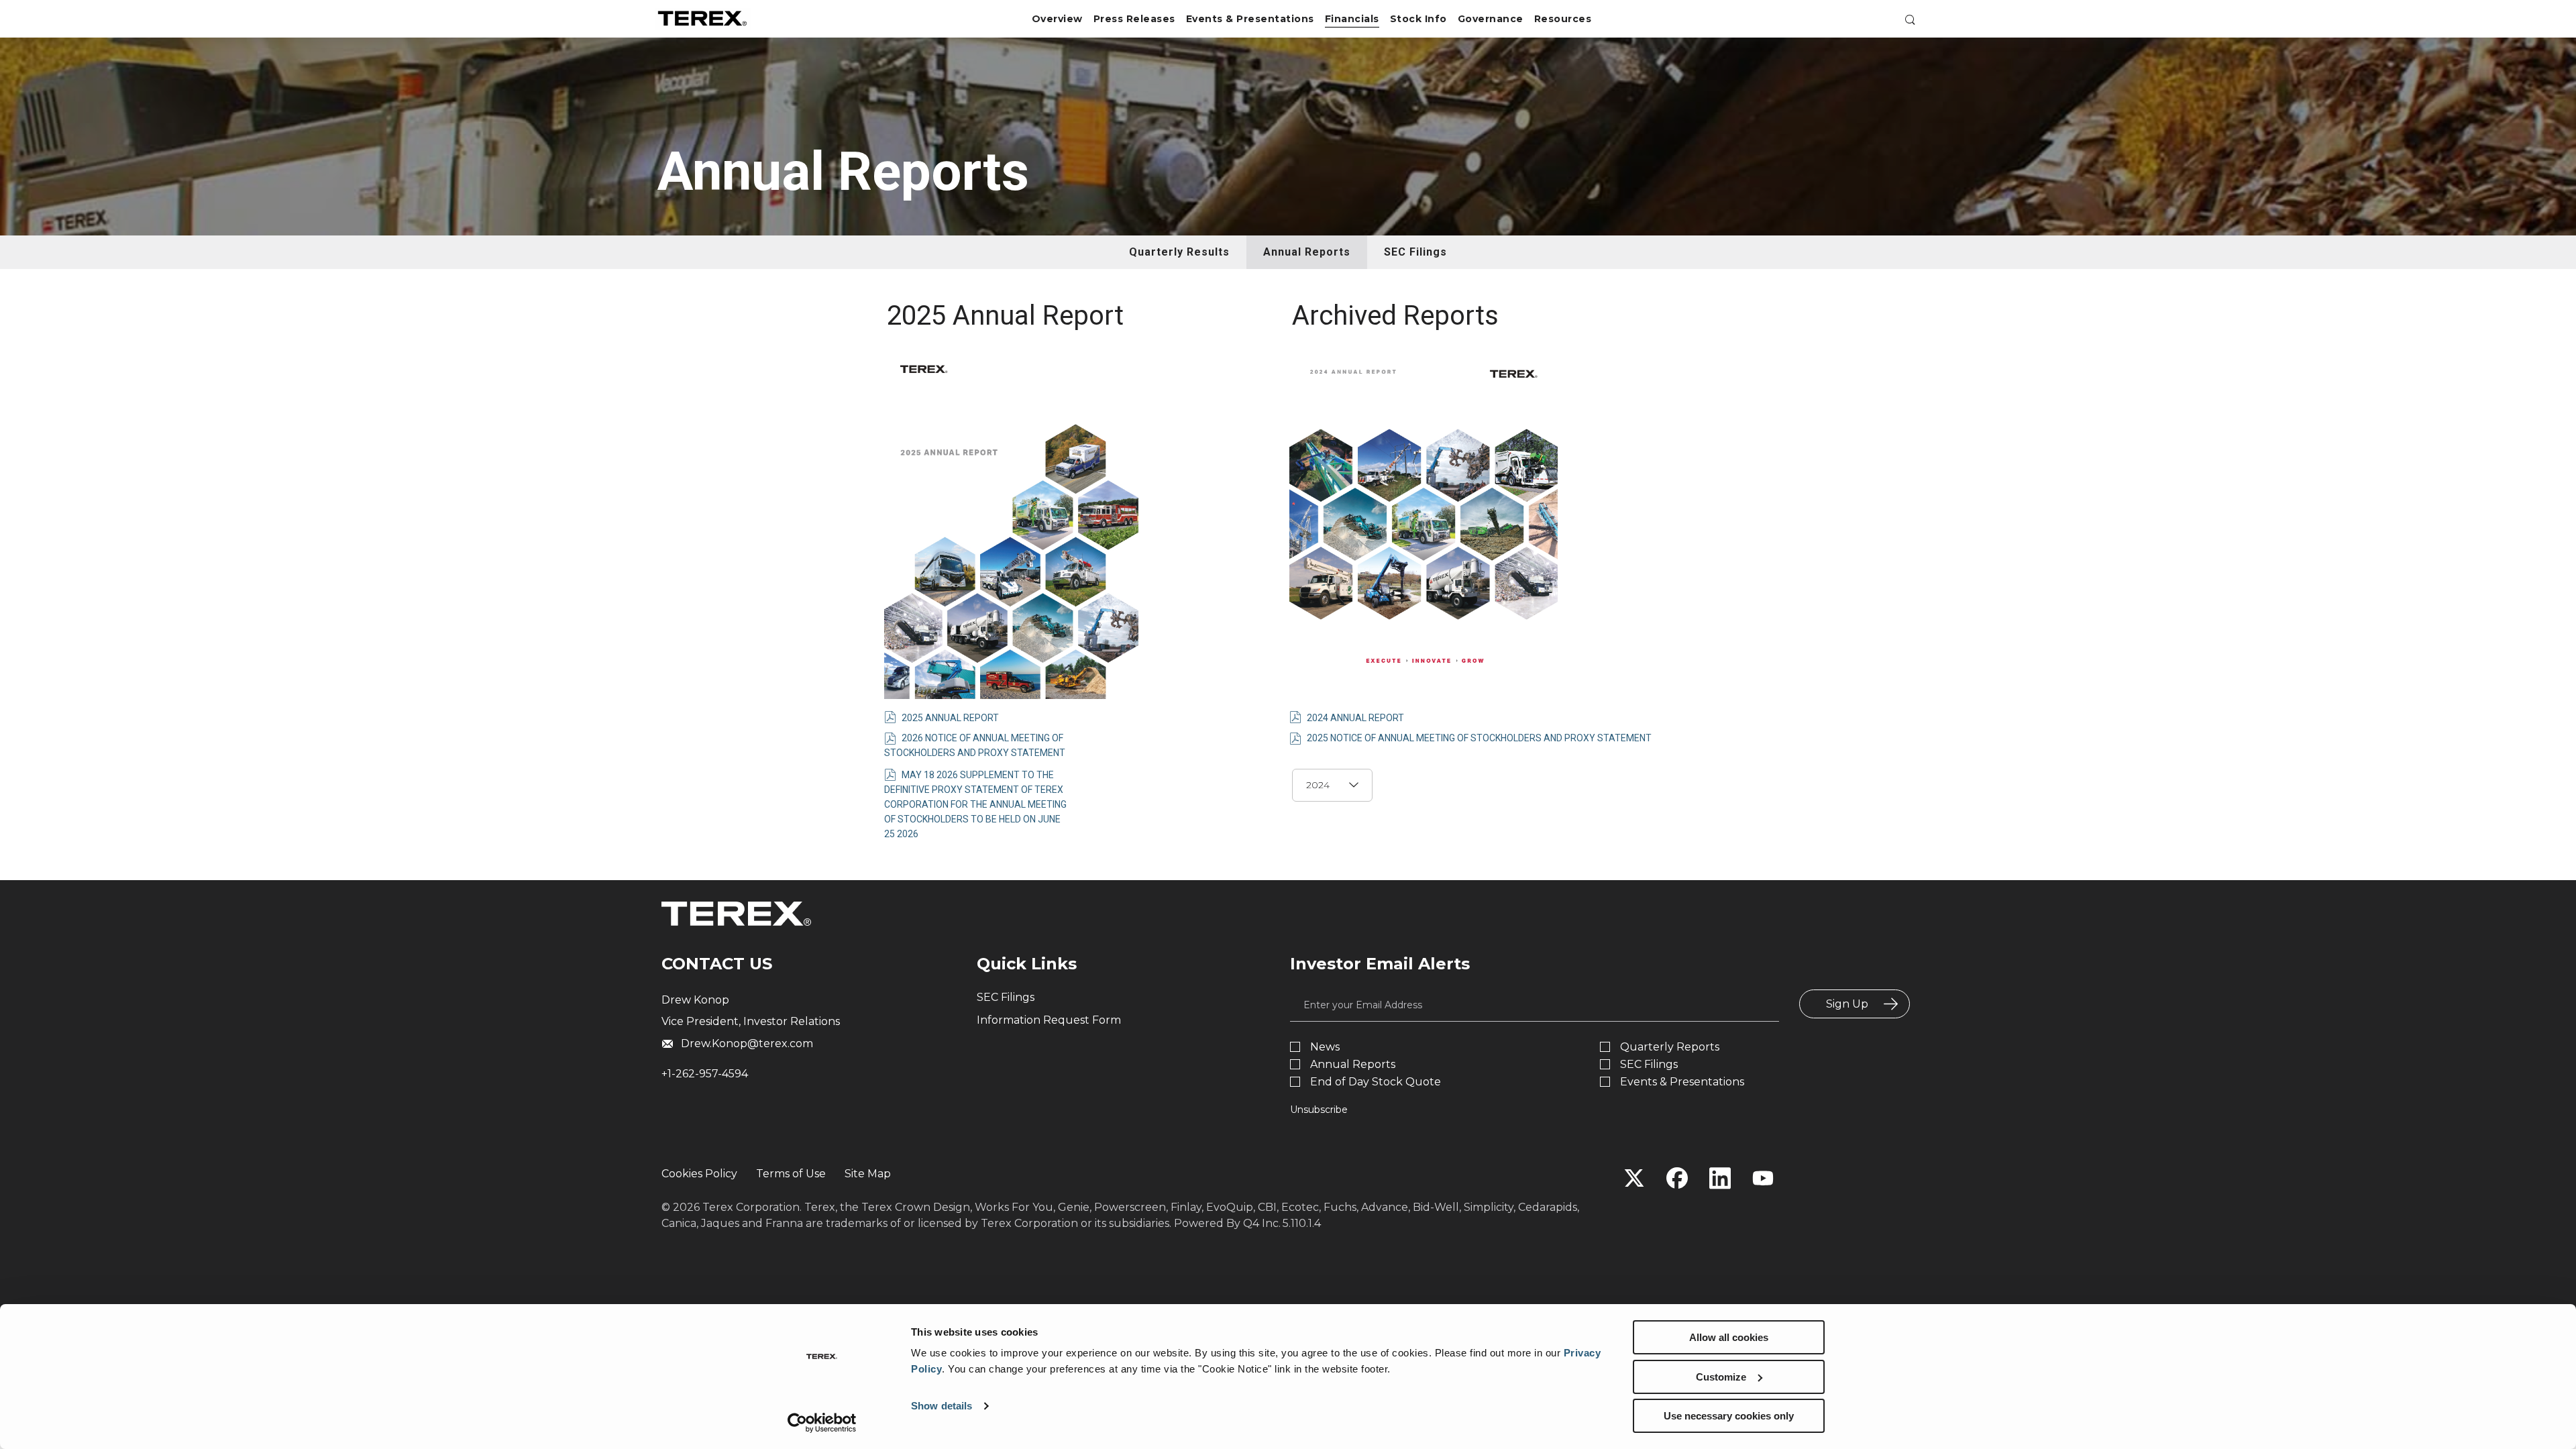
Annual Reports (1307, 252)
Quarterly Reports (1670, 1047)
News (1325, 1047)
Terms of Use (791, 1174)
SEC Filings (1415, 252)
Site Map (868, 1174)
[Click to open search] (1907, 22)
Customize (1721, 1377)
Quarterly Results (1179, 252)
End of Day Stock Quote (1376, 1082)
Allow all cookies (1729, 1337)
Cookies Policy (699, 1174)
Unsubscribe (1319, 1110)
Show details (942, 1406)
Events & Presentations (1682, 1082)
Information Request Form (1049, 1020)
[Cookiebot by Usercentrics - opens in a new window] (822, 1423)
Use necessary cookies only (1729, 1416)
